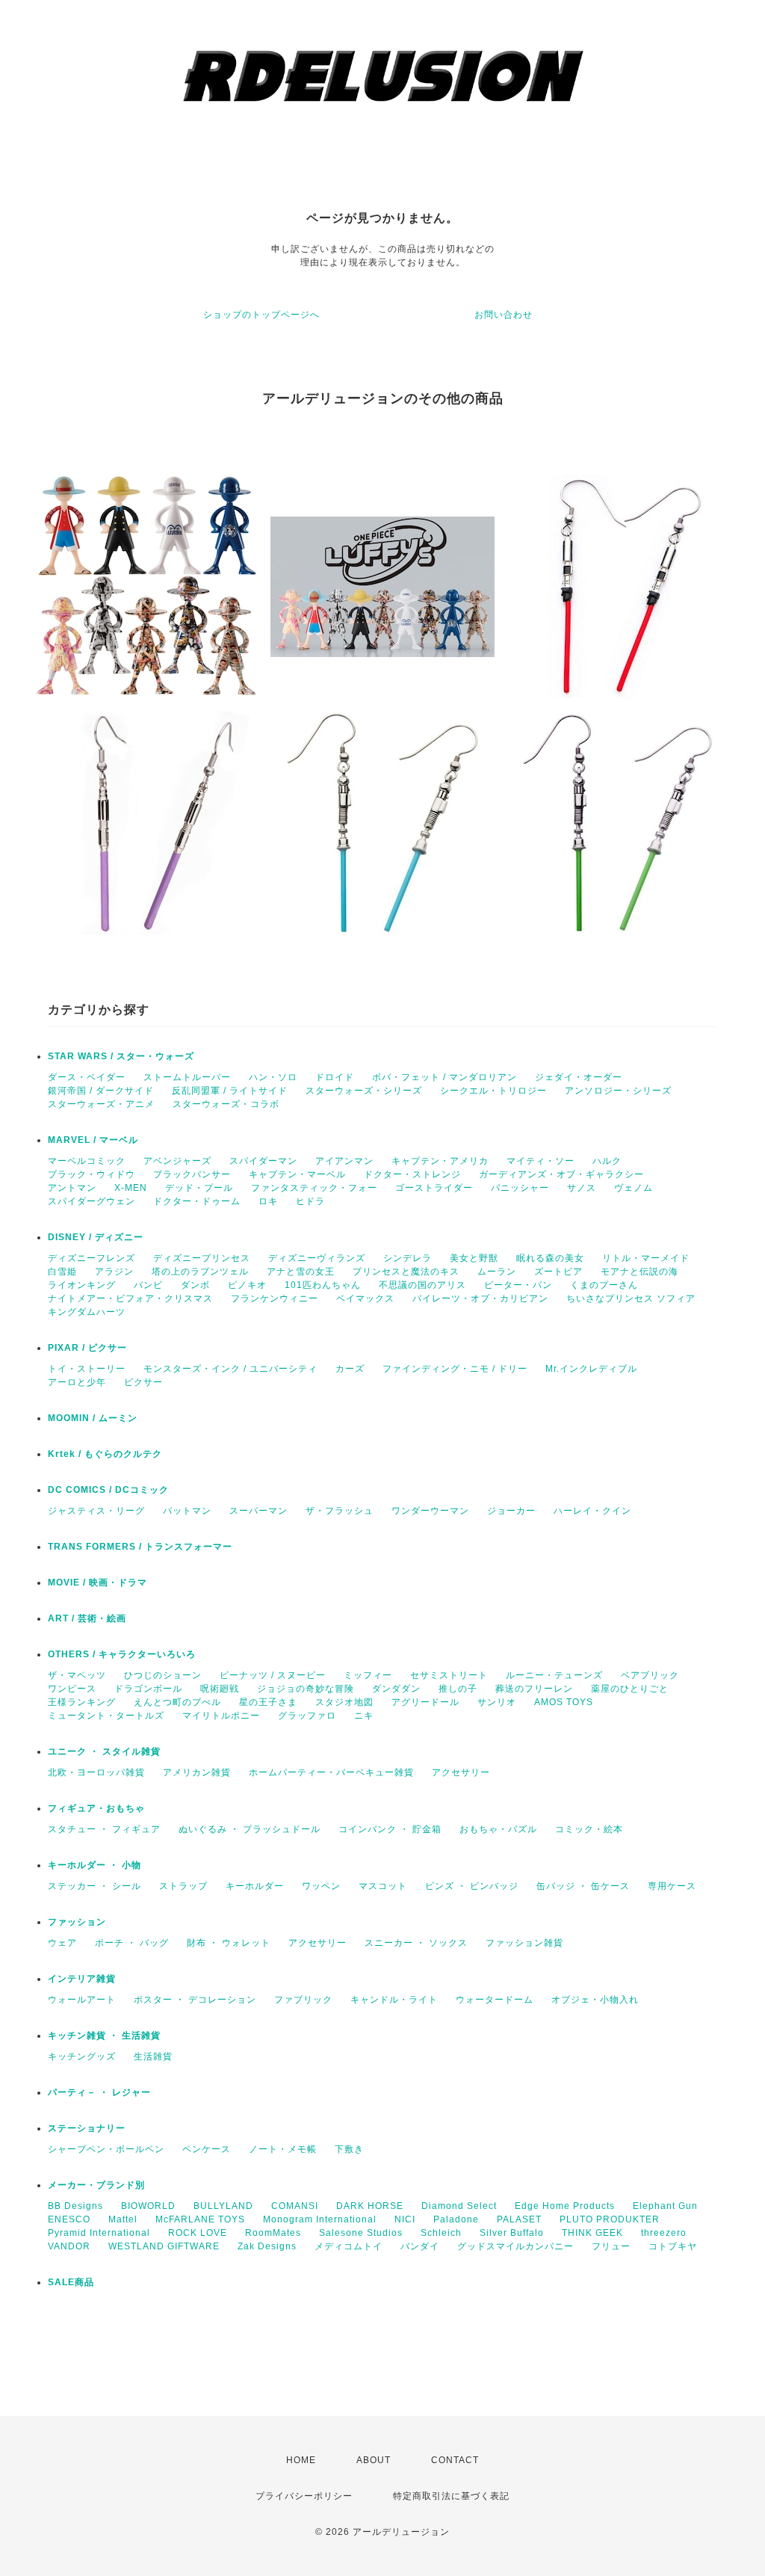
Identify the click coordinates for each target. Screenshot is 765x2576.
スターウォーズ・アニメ (101, 1104)
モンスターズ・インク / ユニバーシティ (230, 1369)
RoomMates (273, 2233)
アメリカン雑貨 (197, 1772)
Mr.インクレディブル (591, 1369)
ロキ (268, 1201)
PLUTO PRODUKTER (610, 2219)
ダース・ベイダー (87, 1077)
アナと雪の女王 (301, 1272)
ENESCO (69, 2219)
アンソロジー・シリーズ (618, 1091)
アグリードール (425, 1702)
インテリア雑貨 (82, 1979)
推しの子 (458, 1689)
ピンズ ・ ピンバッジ (472, 1886)
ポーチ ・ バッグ (132, 1943)
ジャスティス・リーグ (96, 1511)
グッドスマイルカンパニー (515, 2246)
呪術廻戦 (220, 1689)
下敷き (349, 2149)
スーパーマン (258, 1511)
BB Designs (75, 2206)
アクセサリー (461, 1772)
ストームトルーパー (187, 1077)
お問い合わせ (504, 315)
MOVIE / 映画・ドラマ (97, 1583)
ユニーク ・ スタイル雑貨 (104, 1751)
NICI (405, 2219)
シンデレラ (408, 1258)
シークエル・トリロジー (493, 1091)
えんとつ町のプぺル (177, 1702)
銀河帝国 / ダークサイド (101, 1091)
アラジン (114, 1272)
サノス (582, 1188)
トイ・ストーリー (87, 1369)
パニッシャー (520, 1188)
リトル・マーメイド (646, 1258)
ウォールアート (82, 2000)
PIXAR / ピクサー (87, 1348)
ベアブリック (650, 1675)
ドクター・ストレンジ (412, 1174)
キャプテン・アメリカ (440, 1161)
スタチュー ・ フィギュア (104, 1829)
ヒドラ (310, 1201)
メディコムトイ (349, 2246)
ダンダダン (396, 1689)
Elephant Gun (665, 2206)
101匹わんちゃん (323, 1285)
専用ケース (672, 1886)
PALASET (519, 2219)
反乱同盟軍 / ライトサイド (230, 1091)
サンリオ (497, 1702)
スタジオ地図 (344, 1702)
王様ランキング (82, 1702)
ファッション (77, 1922)
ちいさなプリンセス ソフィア (631, 1298)
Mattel (123, 2219)
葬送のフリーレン (534, 1689)
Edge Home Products (565, 2206)
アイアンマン (344, 1161)
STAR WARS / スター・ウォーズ (121, 1056)
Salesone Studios (361, 2233)
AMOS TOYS (564, 1702)
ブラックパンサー (192, 1174)
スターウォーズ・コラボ (226, 1104)
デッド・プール (199, 1188)
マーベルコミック (87, 1161)
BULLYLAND (223, 2206)
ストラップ (183, 1886)
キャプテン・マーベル (297, 1174)
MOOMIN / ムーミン (93, 1418)
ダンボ (195, 1285)
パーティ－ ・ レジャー (99, 2092)
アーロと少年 (77, 1382)
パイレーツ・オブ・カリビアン (480, 1298)
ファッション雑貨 (524, 1943)
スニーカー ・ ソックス (416, 1943)
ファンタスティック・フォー (314, 1188)
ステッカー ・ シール (95, 1886)
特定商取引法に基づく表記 (451, 2496)
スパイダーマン (263, 1161)
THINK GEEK (592, 2233)
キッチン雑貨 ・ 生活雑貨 (104, 2036)
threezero (664, 2233)
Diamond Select (459, 2206)
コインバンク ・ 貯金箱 (390, 1829)
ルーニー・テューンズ (554, 1675)
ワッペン (321, 1886)
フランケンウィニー (275, 1298)
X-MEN (131, 1188)
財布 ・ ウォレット (229, 1943)
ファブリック (303, 2000)
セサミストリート (449, 1675)
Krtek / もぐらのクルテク (105, 1454)
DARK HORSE (370, 2206)
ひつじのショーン (163, 1675)
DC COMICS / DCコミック (108, 1490)
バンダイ (420, 2246)
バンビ (148, 1285)
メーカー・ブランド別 (96, 2185)
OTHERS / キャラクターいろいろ (122, 1654)
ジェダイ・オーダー (579, 1077)
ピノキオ (247, 1285)
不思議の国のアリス (422, 1285)
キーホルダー (255, 1886)
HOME (301, 2460)
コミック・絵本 (589, 1829)
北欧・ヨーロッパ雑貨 (96, 1772)
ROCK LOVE (198, 2233)
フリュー (611, 2246)
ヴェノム (634, 1188)
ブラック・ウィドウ (92, 1174)
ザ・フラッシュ (340, 1511)
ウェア (62, 1943)
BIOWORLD (148, 2206)
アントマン (72, 1188)
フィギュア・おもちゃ (96, 1808)
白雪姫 (62, 1272)
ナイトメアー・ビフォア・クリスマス (130, 1298)
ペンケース (207, 2149)
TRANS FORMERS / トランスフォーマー (140, 1547)
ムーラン (497, 1272)
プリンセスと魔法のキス (406, 1272)
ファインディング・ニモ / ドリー (455, 1369)
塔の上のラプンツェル (200, 1272)
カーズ (350, 1369)
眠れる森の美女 (550, 1258)
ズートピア (558, 1272)
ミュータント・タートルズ (106, 1716)
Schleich (441, 2233)
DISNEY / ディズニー (96, 1237)
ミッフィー (368, 1675)
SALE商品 (71, 2282)
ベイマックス (365, 1298)
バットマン (187, 1511)
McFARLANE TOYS (200, 2219)
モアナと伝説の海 (639, 1272)
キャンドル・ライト (394, 2000)
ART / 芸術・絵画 (87, 1618)
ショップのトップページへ (261, 315)
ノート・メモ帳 (283, 2149)
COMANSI (295, 2206)
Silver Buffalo (512, 2233)
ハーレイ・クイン (592, 1511)
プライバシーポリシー (304, 2496)
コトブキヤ (673, 2246)
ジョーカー (511, 1511)
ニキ (364, 1716)
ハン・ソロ (273, 1077)
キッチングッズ (82, 2056)
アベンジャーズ (177, 1161)
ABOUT (374, 2460)
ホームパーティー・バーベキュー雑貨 (331, 1772)
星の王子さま (268, 1702)
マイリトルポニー (221, 1716)
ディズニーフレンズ (92, 1258)
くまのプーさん (604, 1285)
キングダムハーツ (87, 1312)
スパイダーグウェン (92, 1201)
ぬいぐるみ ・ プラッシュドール (250, 1829)
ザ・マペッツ (77, 1675)
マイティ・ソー (541, 1161)
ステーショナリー (87, 2128)
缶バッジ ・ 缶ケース (583, 1886)
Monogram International (320, 2219)
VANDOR (69, 2246)
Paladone (456, 2219)
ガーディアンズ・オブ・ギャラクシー (561, 1174)
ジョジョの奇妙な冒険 (306, 1689)
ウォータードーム (495, 2000)
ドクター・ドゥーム (197, 1201)
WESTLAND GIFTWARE (164, 2246)
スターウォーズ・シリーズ (364, 1091)
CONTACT (455, 2460)
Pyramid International (99, 2233)
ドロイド (335, 1077)
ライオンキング (82, 1285)
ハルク (607, 1161)
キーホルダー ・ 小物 (95, 1865)
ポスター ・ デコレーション (195, 2000)
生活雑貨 (153, 2056)
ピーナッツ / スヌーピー (273, 1675)
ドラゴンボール (148, 1689)
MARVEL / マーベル (93, 1140)
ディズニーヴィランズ (317, 1258)
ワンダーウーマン (430, 1511)
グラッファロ (307, 1716)
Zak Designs (267, 2246)
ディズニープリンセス (202, 1258)
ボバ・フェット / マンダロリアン (445, 1077)
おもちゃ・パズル (498, 1829)
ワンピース (72, 1689)
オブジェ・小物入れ (595, 2000)
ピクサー (143, 1382)
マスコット (383, 1886)
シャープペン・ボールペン (106, 2149)
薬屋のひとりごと (630, 1689)
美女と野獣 (474, 1258)
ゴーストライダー (434, 1188)
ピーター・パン (518, 1285)
